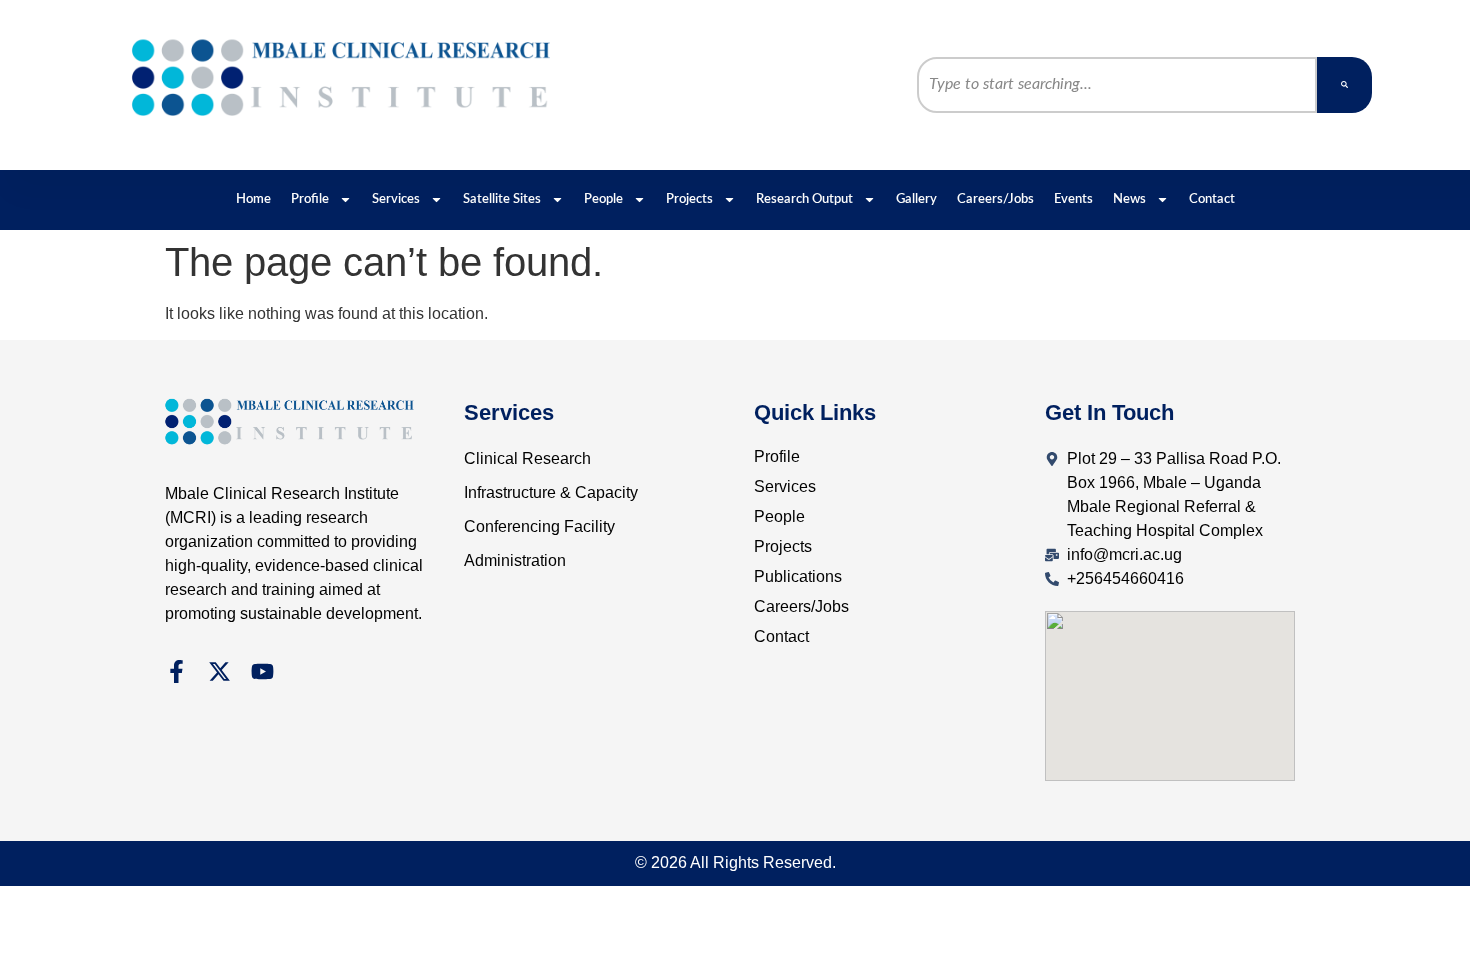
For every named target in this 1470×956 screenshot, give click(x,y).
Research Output (804, 199)
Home (253, 199)
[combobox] (1117, 85)
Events (1073, 199)
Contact (1212, 199)
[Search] (1344, 85)
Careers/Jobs (995, 199)
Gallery (916, 199)
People (603, 199)
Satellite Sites (502, 199)
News (1129, 199)
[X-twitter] (219, 671)
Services (396, 199)
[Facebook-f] (176, 671)
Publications (798, 576)
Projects (689, 199)
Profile (310, 199)
